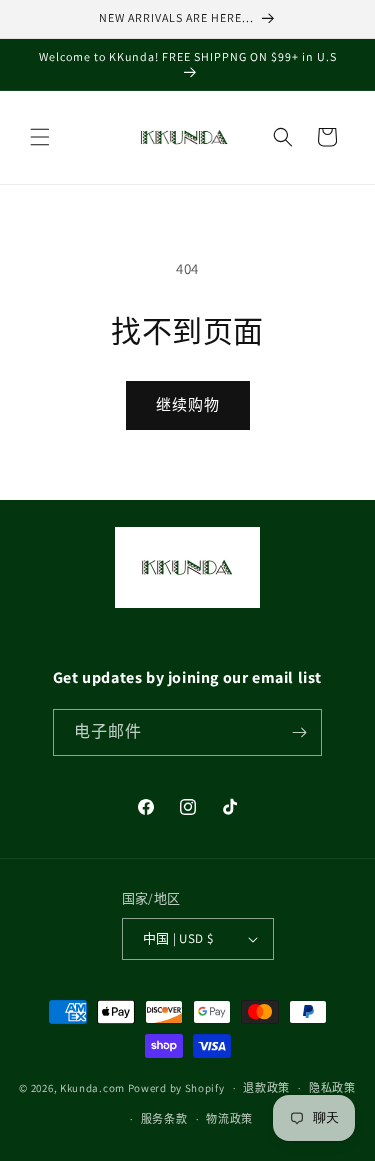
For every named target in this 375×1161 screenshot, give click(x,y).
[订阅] (299, 732)
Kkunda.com (94, 1088)
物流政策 (229, 1119)
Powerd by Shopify (176, 1088)
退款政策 (266, 1088)
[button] (40, 137)
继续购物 (188, 404)
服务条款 (164, 1119)
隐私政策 (332, 1088)
